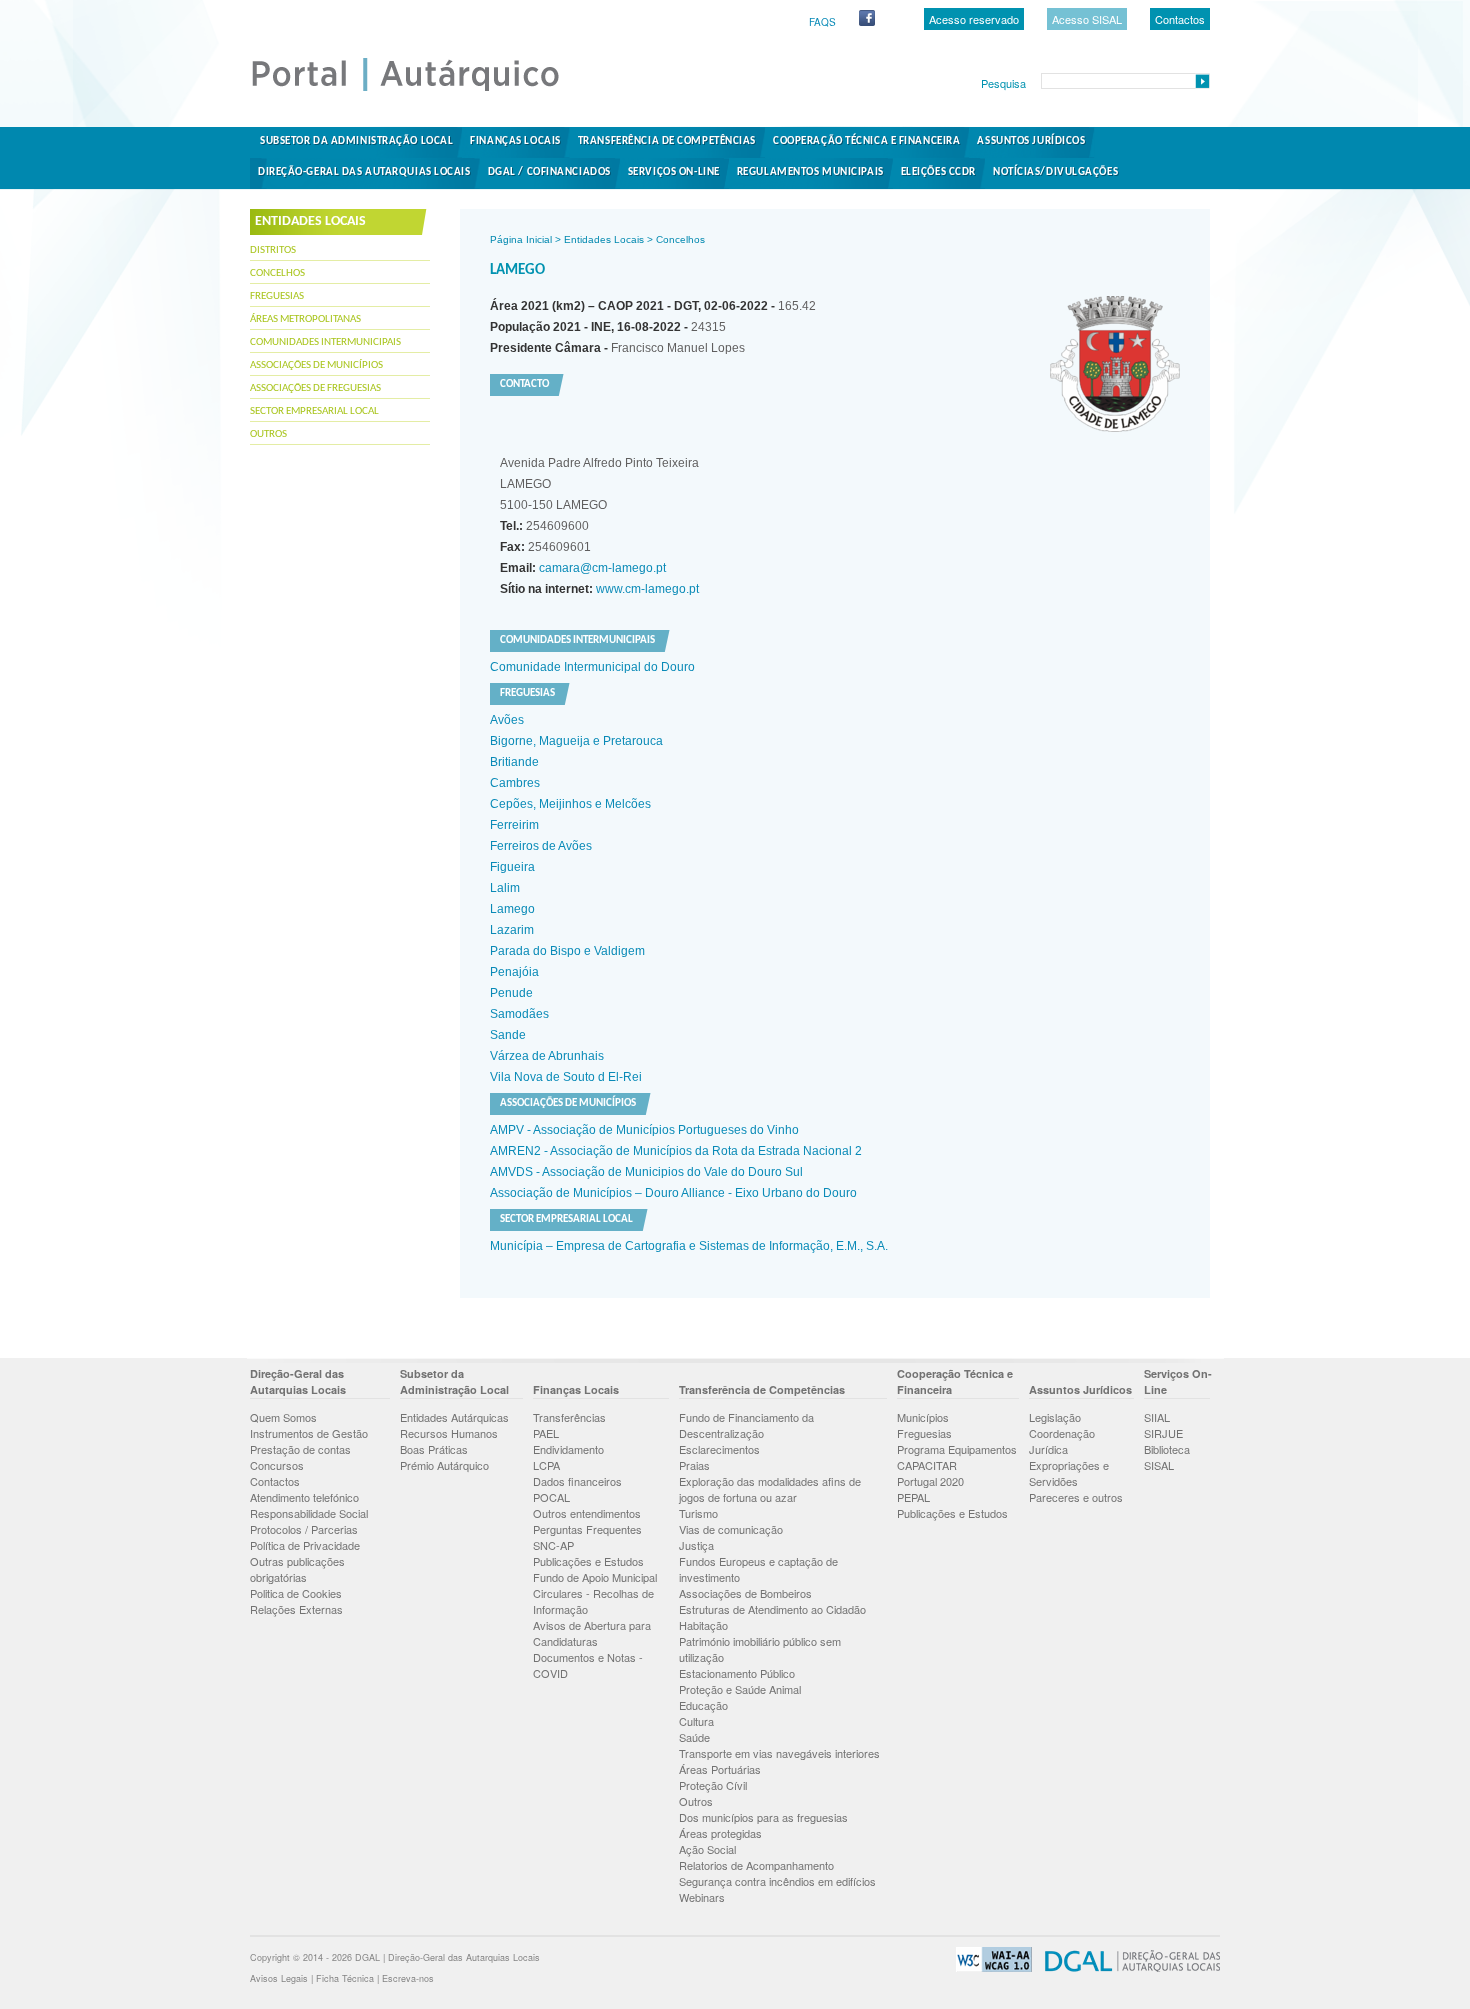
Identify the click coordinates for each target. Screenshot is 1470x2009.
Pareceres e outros (1076, 1497)
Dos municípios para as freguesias (763, 1817)
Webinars (702, 1897)
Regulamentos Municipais (810, 172)
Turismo (698, 1513)
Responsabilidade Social (309, 1513)
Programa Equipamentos (957, 1449)
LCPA (546, 1465)
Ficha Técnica (345, 1978)
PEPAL (913, 1497)
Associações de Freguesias (315, 388)
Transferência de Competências (667, 141)
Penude (511, 993)
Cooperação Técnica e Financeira (866, 141)
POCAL (551, 1497)
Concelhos (277, 273)
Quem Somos (283, 1417)
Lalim (505, 888)
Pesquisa (1003, 83)
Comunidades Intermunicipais (325, 342)
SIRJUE (1163, 1433)
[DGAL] (1127, 1968)
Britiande (514, 762)
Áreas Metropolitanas (305, 319)
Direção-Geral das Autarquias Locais (364, 172)
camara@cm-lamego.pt (601, 568)
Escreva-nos (408, 1978)
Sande (508, 1035)
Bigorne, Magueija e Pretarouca (576, 741)
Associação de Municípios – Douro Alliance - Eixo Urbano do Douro (673, 1193)
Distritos (273, 250)
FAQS (822, 22)
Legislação (1055, 1417)
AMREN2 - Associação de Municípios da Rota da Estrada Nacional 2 (676, 1151)
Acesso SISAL (1087, 19)
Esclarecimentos (719, 1449)
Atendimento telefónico (304, 1497)
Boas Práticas (434, 1449)
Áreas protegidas (720, 1833)
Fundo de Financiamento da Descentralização (746, 1425)
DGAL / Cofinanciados (549, 172)
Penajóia (514, 972)
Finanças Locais (515, 141)
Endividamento (568, 1449)
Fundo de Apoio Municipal (595, 1577)
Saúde (694, 1737)
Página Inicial (521, 239)
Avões (507, 720)
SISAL (1159, 1465)
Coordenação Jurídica (1062, 1441)
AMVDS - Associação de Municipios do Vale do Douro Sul (646, 1172)
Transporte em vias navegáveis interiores (779, 1753)
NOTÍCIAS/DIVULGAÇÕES (1055, 172)
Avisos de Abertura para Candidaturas (592, 1633)
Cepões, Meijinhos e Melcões (570, 804)
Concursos (277, 1465)
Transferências (569, 1417)
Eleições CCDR (938, 172)
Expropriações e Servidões (1069, 1473)
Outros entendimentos (587, 1513)
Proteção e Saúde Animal (740, 1689)
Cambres (515, 783)
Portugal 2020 (930, 1481)
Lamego (512, 909)
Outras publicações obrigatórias (297, 1569)
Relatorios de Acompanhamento (756, 1865)
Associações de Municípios (316, 365)
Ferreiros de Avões (541, 846)
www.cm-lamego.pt (646, 589)
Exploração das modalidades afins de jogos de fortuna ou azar (770, 1489)
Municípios (923, 1417)
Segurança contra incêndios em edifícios (777, 1881)
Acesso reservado (974, 19)
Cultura (696, 1721)
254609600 (544, 526)
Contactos (1180, 19)
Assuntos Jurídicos (1031, 141)
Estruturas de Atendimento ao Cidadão (772, 1609)
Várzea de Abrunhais (547, 1056)
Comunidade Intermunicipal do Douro (592, 667)
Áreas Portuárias (720, 1769)
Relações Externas (296, 1609)
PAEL (546, 1433)
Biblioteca (1167, 1449)
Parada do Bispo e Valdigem (567, 951)
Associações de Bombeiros (745, 1593)
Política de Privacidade (305, 1545)
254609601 (545, 547)
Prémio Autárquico (444, 1465)
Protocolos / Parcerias (304, 1529)
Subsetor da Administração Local (356, 141)
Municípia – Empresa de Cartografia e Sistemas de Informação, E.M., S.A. (689, 1246)
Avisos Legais (279, 1978)
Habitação (703, 1625)
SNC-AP (553, 1545)
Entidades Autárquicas (454, 1417)
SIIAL (1157, 1417)
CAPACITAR (927, 1465)
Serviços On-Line (674, 172)
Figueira (512, 867)
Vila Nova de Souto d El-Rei (566, 1077)
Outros (268, 434)
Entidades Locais (604, 239)
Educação (703, 1705)
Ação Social (707, 1849)
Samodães (519, 1014)
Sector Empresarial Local (314, 411)
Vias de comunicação (731, 1529)
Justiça (696, 1545)
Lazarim (512, 930)
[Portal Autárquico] (421, 90)
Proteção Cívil (713, 1785)
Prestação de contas (300, 1449)
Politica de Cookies (296, 1593)
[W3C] (989, 1968)
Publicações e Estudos (588, 1561)
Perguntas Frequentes (587, 1529)
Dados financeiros (577, 1481)
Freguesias (277, 296)
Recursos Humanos (449, 1433)
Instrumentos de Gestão (309, 1433)
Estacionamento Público (737, 1673)
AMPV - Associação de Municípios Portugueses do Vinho (644, 1130)
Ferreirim (514, 825)
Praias (694, 1465)
